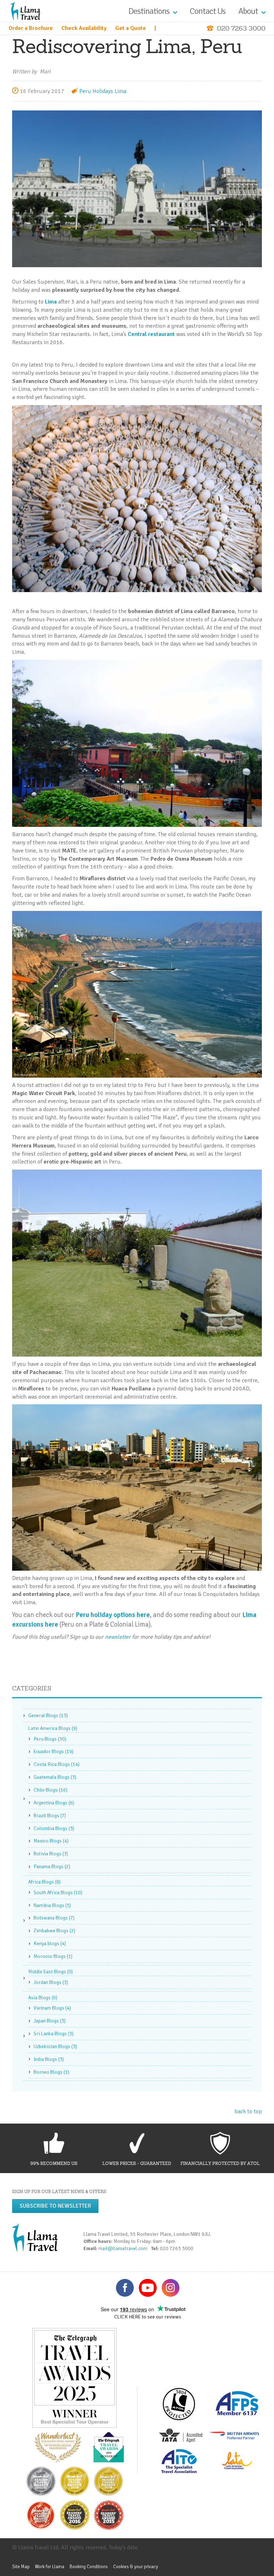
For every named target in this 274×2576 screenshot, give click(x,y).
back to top (248, 2111)
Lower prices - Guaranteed (137, 2163)
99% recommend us (54, 2163)
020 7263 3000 (241, 28)
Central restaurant (151, 334)
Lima (120, 91)
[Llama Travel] (25, 11)
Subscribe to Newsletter (55, 2206)
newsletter (118, 1637)
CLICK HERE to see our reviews (148, 2317)
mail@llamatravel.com (124, 2248)
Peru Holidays (96, 91)
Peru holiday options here (113, 1615)
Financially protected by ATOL (220, 2163)
